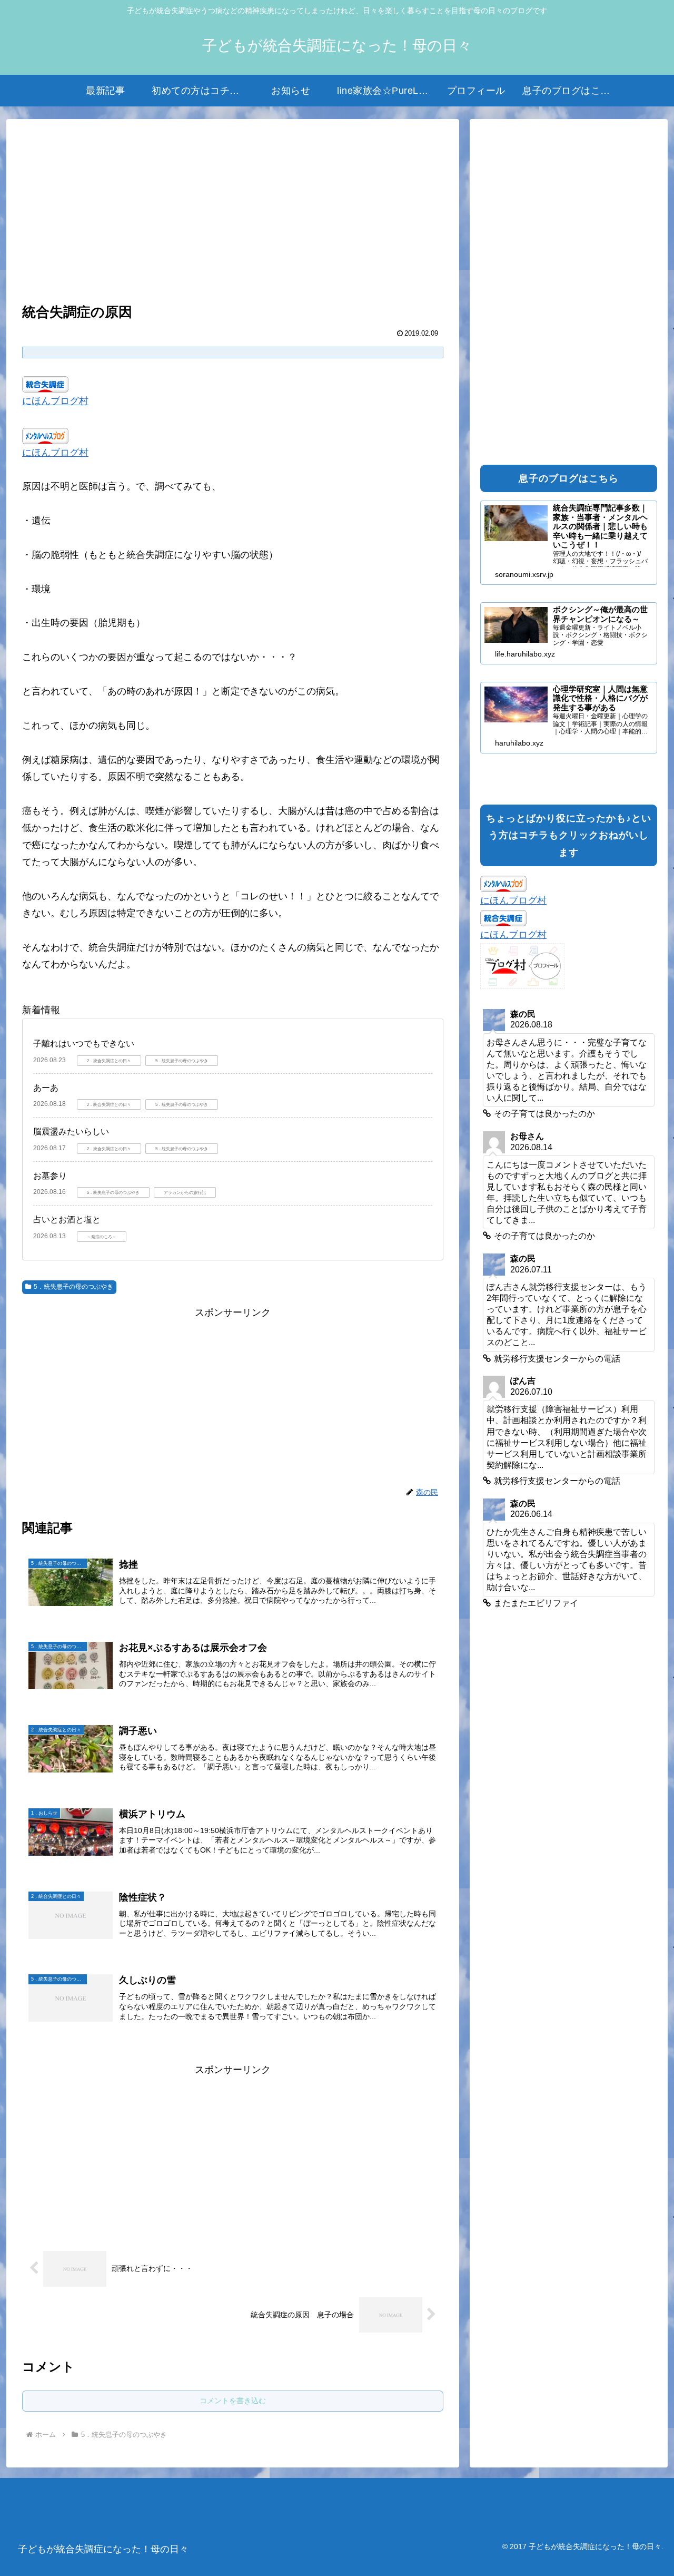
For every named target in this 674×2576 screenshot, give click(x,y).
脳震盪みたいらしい (71, 1132)
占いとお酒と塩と (67, 1220)
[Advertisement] (233, 212)
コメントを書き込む (233, 2401)
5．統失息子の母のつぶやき (73, 1287)
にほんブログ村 (55, 401)
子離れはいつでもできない (84, 1044)
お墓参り (50, 1176)
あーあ (46, 1088)
